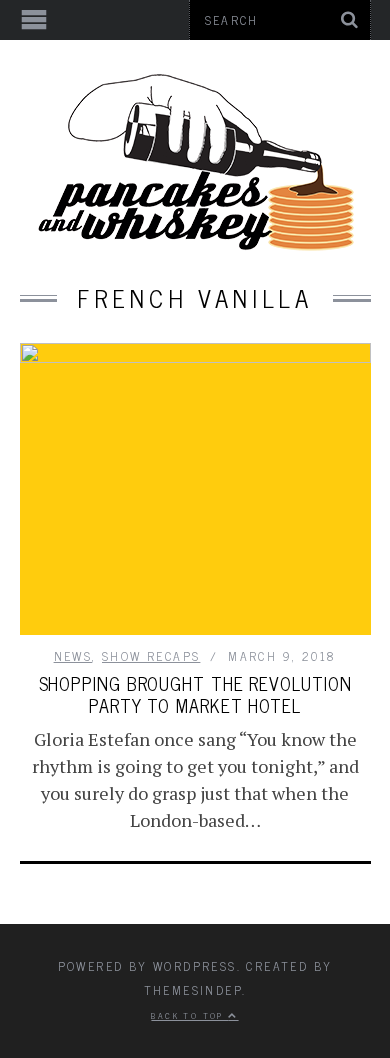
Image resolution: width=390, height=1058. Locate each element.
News (73, 656)
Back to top (189, 1015)
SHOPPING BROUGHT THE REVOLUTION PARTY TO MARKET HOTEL (195, 694)
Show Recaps (151, 656)
